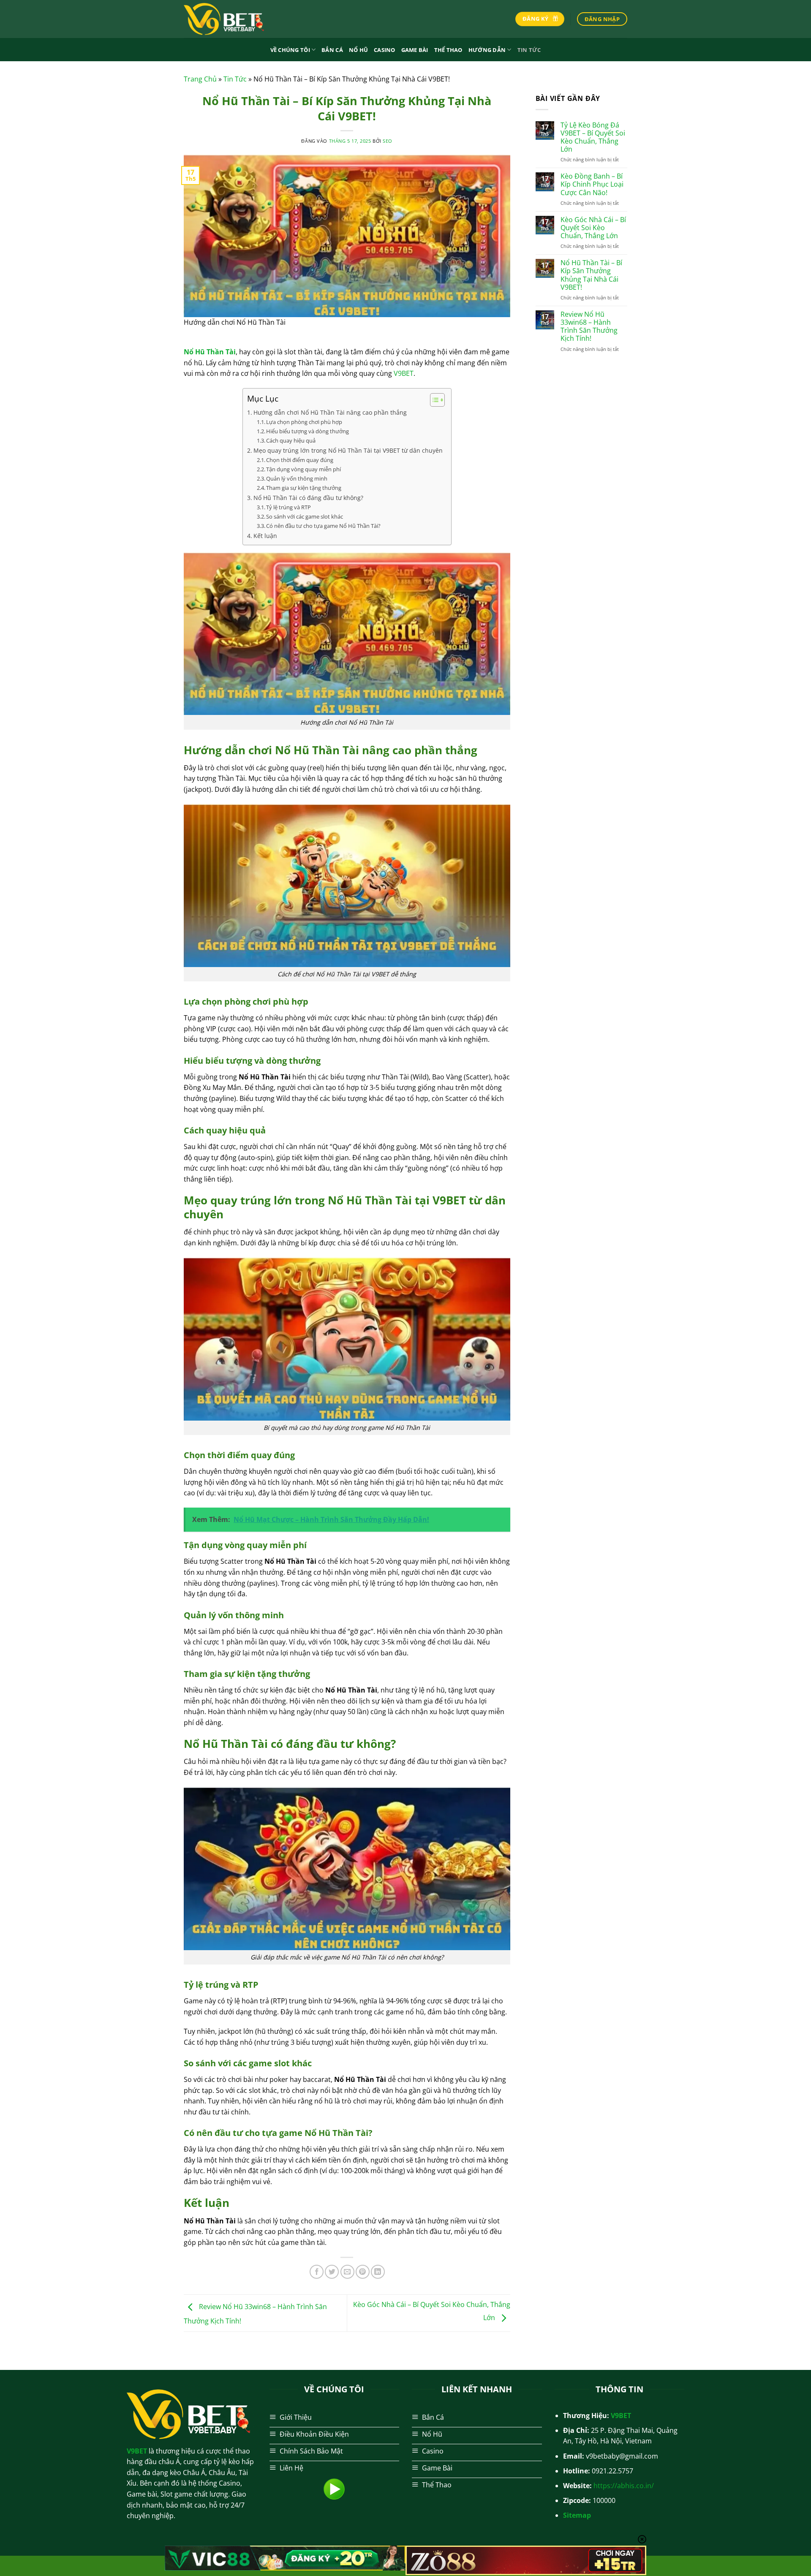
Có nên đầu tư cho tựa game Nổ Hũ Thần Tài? (323, 526)
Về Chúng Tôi (290, 50)
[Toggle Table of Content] (433, 400)
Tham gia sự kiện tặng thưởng (304, 488)
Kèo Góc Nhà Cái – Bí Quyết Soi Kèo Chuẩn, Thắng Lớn (593, 228)
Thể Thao (448, 50)
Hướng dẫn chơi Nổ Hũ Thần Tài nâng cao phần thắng (330, 412)
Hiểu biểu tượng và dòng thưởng (308, 431)
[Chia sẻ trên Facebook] (317, 2272)
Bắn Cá (332, 50)
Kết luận (265, 536)
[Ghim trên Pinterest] (363, 2272)
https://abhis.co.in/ (624, 2486)
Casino (385, 50)
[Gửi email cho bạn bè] (347, 2272)
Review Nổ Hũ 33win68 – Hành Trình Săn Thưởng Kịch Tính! (589, 327)
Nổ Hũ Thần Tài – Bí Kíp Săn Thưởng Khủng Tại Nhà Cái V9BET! (591, 275)
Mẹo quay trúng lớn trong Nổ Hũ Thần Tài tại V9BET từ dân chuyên (348, 450)
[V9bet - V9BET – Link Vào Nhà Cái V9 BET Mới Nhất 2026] (226, 19)
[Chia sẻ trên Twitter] (332, 2272)
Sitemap (577, 2515)
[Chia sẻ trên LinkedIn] (378, 2272)
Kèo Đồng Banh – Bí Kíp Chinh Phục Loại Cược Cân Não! (592, 185)
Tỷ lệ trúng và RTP (288, 507)
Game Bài (415, 50)
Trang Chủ (200, 79)
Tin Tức (529, 50)
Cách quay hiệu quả (291, 440)
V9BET (404, 373)
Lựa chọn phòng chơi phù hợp (304, 422)
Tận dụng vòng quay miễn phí (303, 469)
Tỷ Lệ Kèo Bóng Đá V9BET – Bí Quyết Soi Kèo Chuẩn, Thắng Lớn (593, 137)
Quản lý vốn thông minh (297, 478)
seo (388, 141)
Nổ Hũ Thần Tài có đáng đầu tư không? (308, 498)
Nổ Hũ (358, 50)
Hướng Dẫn (487, 50)
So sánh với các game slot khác (305, 516)
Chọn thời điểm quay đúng (300, 460)
